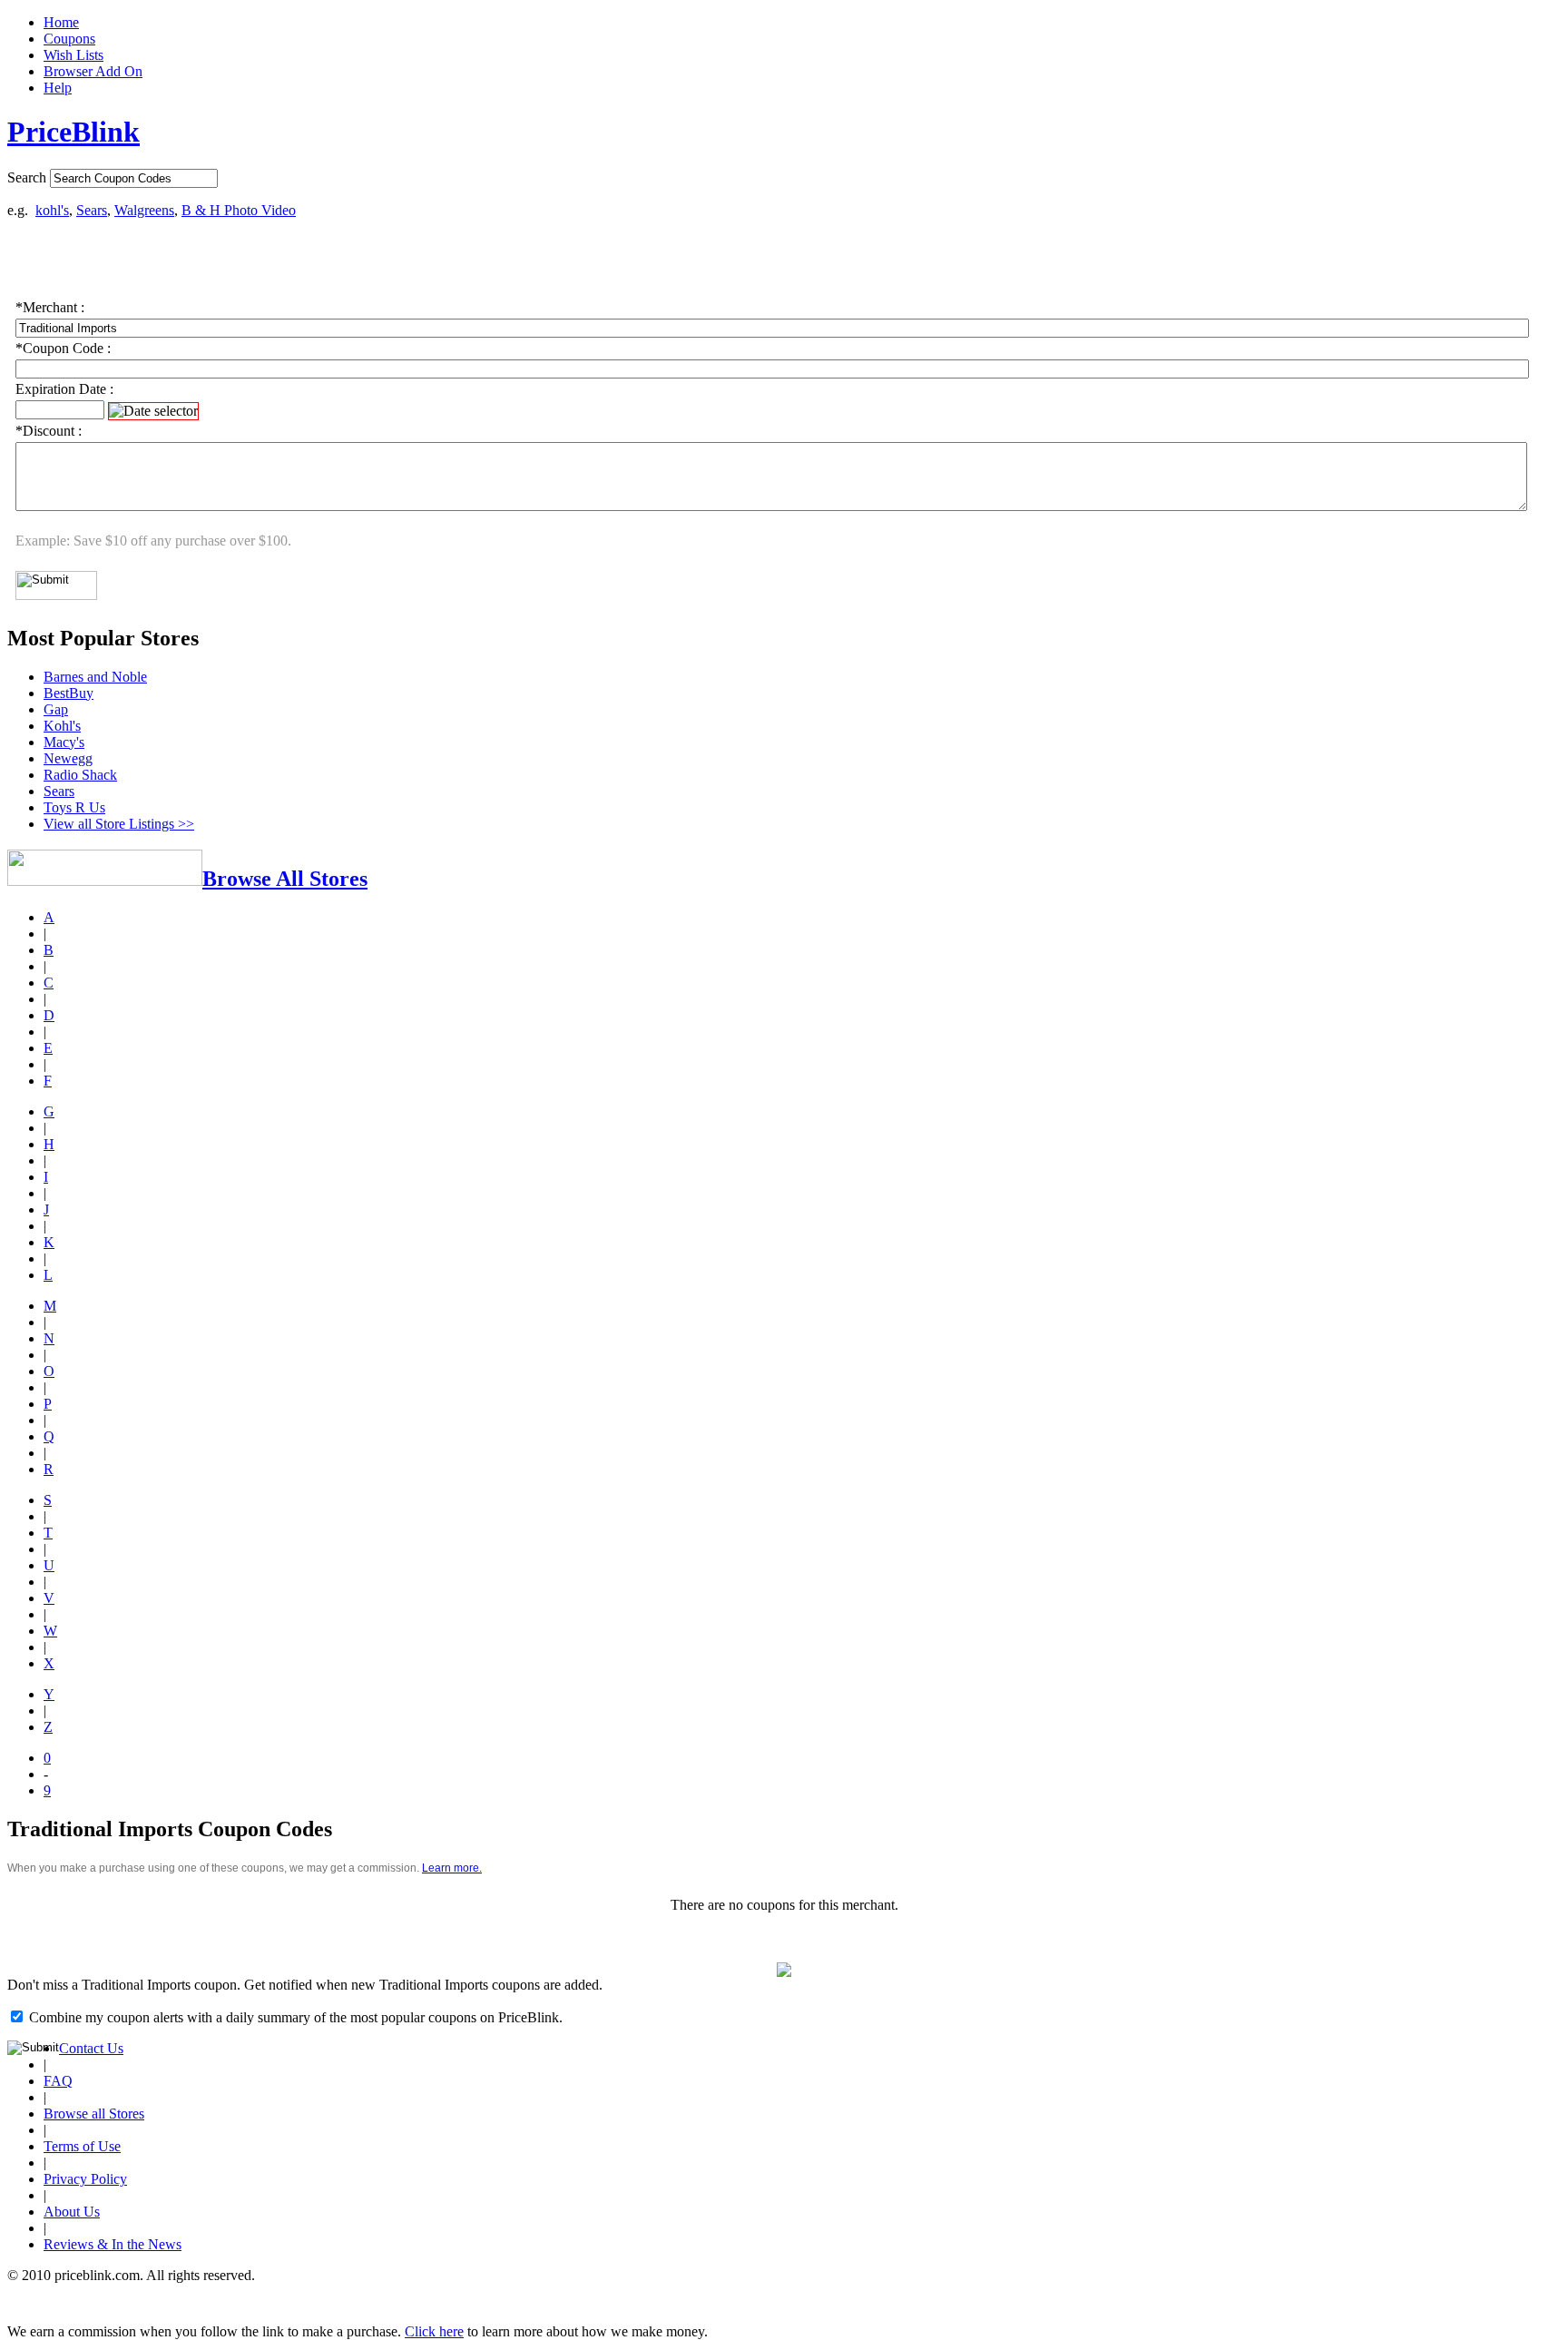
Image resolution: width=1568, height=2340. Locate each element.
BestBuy (69, 693)
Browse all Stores (94, 2114)
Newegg (68, 758)
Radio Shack (80, 775)
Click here (434, 2331)
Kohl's (62, 726)
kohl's (52, 210)
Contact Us (91, 2048)
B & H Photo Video (239, 210)
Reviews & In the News (113, 2244)
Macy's (64, 742)
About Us (72, 2212)
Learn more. (452, 1868)
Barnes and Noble (95, 677)
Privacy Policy (85, 2179)
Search (27, 177)
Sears (92, 210)
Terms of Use (82, 2146)
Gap (56, 709)
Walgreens (144, 210)
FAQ (58, 2081)
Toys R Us (74, 807)
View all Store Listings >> (119, 824)
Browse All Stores (285, 879)
